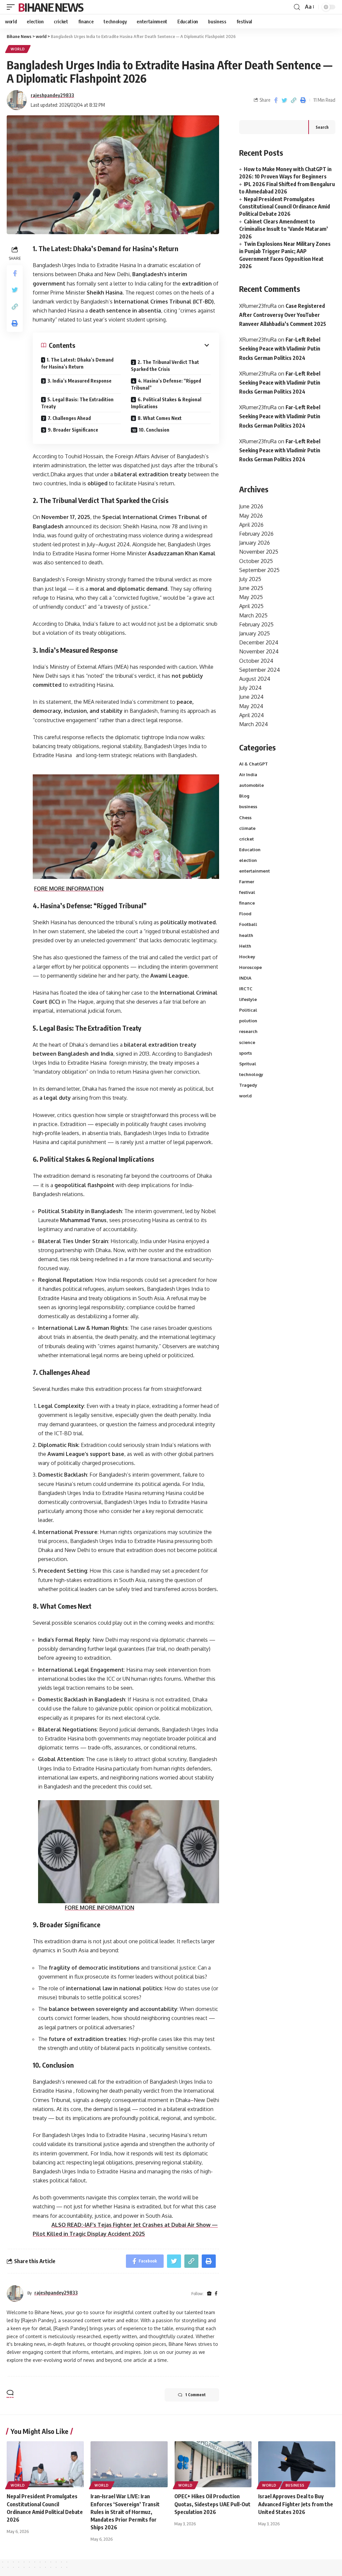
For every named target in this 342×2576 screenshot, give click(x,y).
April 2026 (251, 525)
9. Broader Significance (73, 430)
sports (245, 1053)
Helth (245, 946)
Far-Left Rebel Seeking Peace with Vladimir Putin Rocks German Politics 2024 (280, 349)
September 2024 (260, 670)
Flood (245, 914)
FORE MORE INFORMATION (69, 889)
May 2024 (251, 706)
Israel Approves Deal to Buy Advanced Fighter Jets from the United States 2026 (296, 2504)
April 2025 (251, 606)
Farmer (247, 882)
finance (247, 903)
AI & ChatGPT (253, 764)
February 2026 (256, 534)
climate (247, 828)
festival (247, 892)
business (248, 807)
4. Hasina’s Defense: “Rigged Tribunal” (166, 384)
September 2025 (259, 570)
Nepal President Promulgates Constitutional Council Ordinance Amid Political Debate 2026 (285, 207)
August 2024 (255, 679)
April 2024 (251, 715)
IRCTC (246, 989)
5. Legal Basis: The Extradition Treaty (77, 403)
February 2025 (256, 624)
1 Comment (196, 2395)
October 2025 (256, 561)
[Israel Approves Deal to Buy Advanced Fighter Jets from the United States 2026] (297, 2464)
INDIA (245, 978)
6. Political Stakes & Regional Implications (166, 403)
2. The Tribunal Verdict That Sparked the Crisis (165, 366)
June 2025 (251, 588)
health (246, 935)
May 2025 (251, 597)
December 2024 (259, 642)
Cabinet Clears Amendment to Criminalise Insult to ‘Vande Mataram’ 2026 (284, 229)
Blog (244, 796)
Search (322, 127)
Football (248, 924)
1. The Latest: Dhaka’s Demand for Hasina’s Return (77, 363)
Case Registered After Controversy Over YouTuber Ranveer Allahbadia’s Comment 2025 (283, 315)
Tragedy (248, 1085)
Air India (248, 775)
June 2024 (251, 697)
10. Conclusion (154, 430)
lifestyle (248, 999)
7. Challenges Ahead (69, 418)
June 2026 (251, 506)
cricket (246, 839)
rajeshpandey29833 (52, 95)
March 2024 (253, 724)
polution (248, 1021)
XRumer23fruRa (258, 306)
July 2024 (250, 688)
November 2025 (259, 552)
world (18, 49)
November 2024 (259, 651)
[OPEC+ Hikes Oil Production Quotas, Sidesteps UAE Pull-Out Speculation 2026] (213, 2464)
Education (250, 850)
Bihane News (51, 7)
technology (251, 1074)
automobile (251, 785)
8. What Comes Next (160, 418)
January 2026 (254, 543)
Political (248, 1010)
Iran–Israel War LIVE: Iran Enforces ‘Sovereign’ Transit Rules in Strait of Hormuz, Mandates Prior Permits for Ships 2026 (125, 2512)
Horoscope (250, 967)
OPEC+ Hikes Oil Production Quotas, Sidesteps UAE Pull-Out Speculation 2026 (212, 2504)
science (247, 1042)
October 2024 (256, 661)
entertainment (254, 871)
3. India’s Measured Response (79, 381)
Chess (245, 818)
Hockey (247, 957)
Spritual (248, 1064)
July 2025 (250, 579)
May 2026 (251, 516)
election (248, 860)
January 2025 (254, 633)
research (248, 1031)
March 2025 (253, 615)
